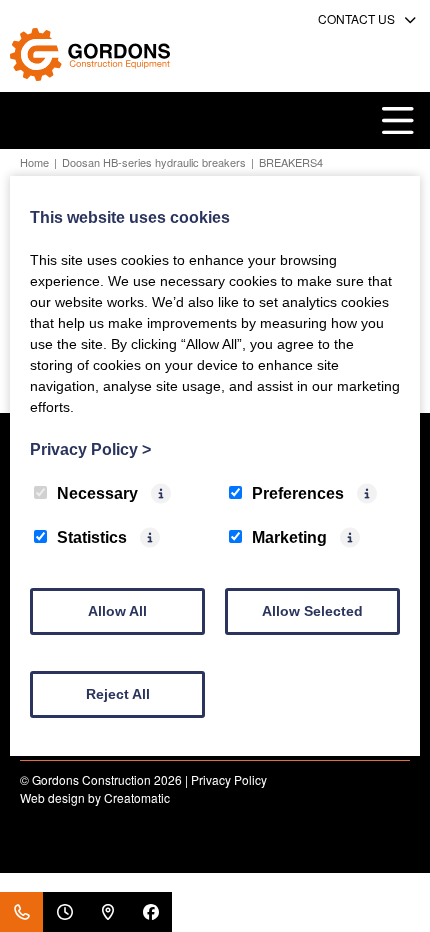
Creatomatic (137, 797)
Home (34, 162)
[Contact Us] (21, 912)
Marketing (289, 537)
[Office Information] (64, 912)
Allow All (117, 611)
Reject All (118, 694)
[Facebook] (150, 912)
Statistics (92, 537)
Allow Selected (312, 611)
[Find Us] (107, 912)
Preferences (298, 493)
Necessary (97, 493)
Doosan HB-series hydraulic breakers (154, 162)
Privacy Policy (229, 779)
